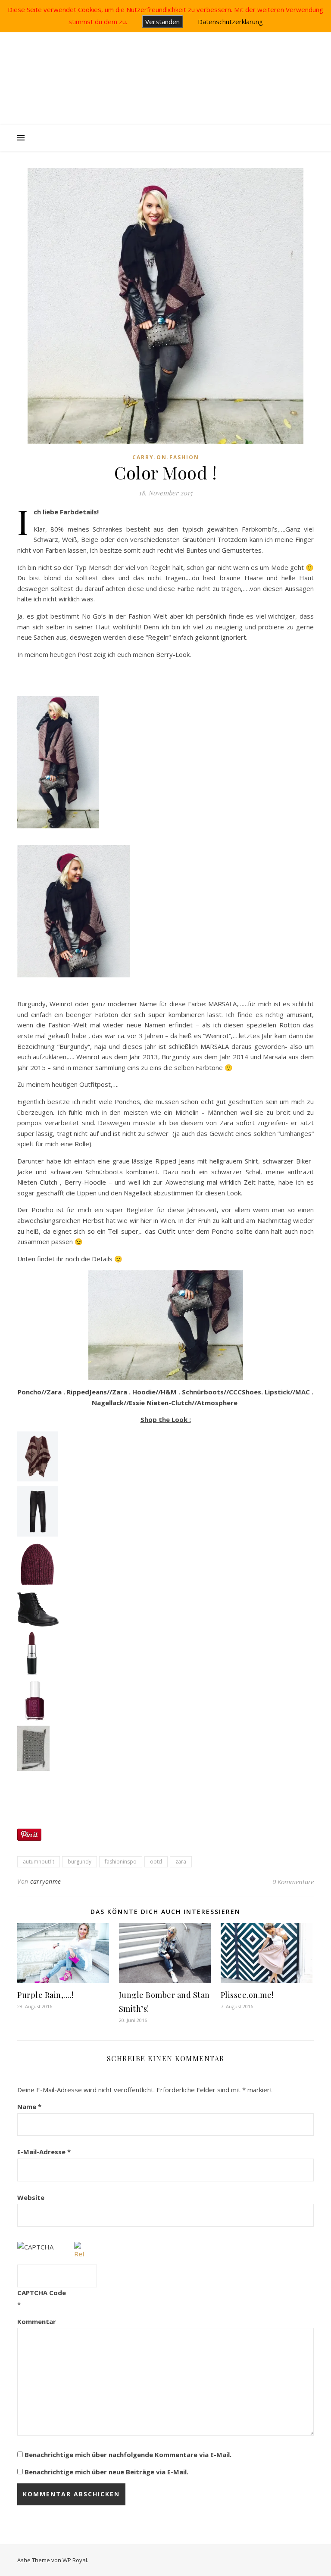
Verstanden (162, 22)
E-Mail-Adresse (44, 2152)
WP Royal (75, 2560)
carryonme (46, 1881)
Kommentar (37, 2321)
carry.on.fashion (166, 457)
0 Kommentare (293, 1882)
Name (29, 2106)
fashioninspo (121, 1862)
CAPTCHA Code (42, 2293)
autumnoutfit (39, 1862)
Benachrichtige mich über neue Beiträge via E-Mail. (106, 2472)
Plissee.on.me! (247, 1995)
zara (181, 1862)
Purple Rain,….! (45, 1995)
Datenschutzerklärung (230, 22)
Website (31, 2197)
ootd (156, 1862)
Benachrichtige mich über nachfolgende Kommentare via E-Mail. (128, 2455)
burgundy (80, 1862)
